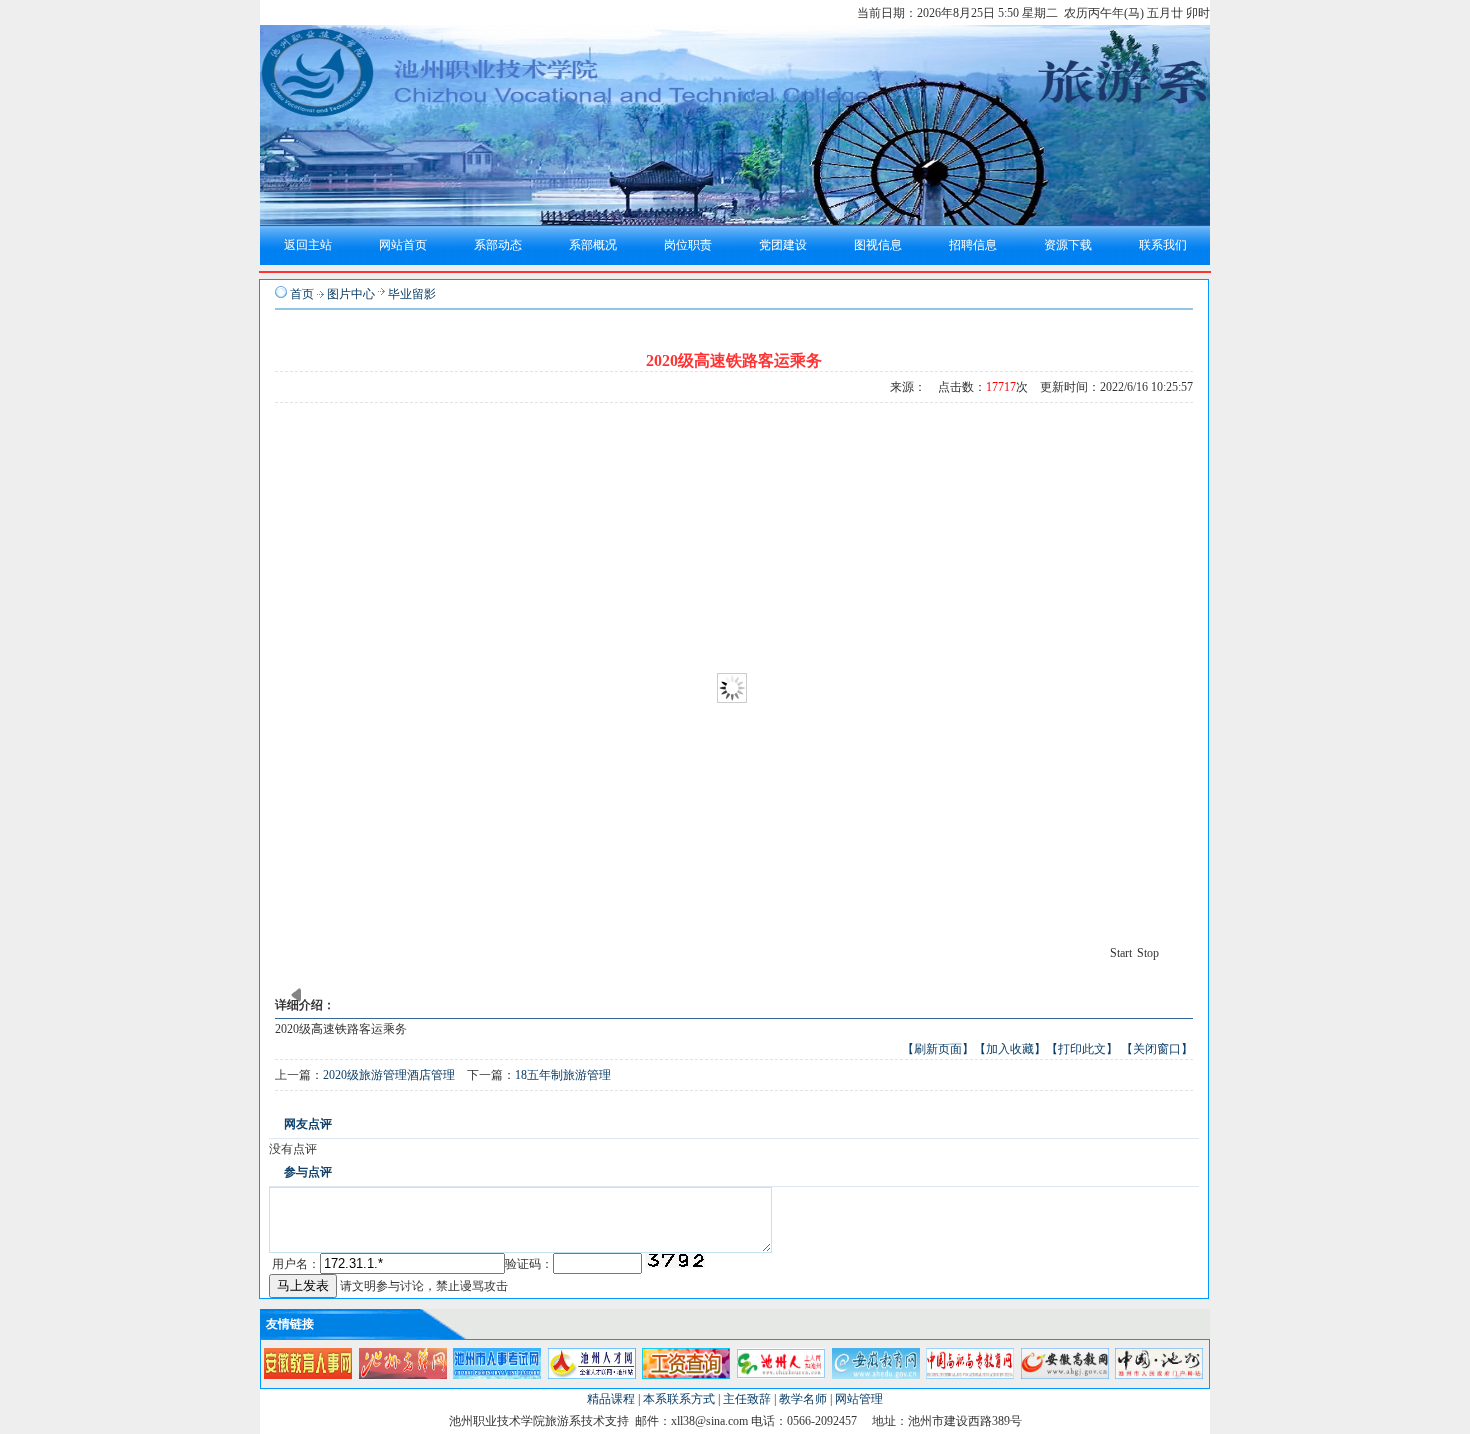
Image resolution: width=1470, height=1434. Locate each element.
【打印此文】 (1082, 1049)
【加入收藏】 (1010, 1049)
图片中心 (351, 294)
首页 (302, 294)
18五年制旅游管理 (563, 1075)
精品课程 (611, 1399)
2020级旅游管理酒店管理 (389, 1075)
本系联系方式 (679, 1399)
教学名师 (803, 1399)
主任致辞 (747, 1399)
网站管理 (859, 1399)
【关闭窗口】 (1157, 1049)
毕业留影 (412, 294)
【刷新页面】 (938, 1049)
